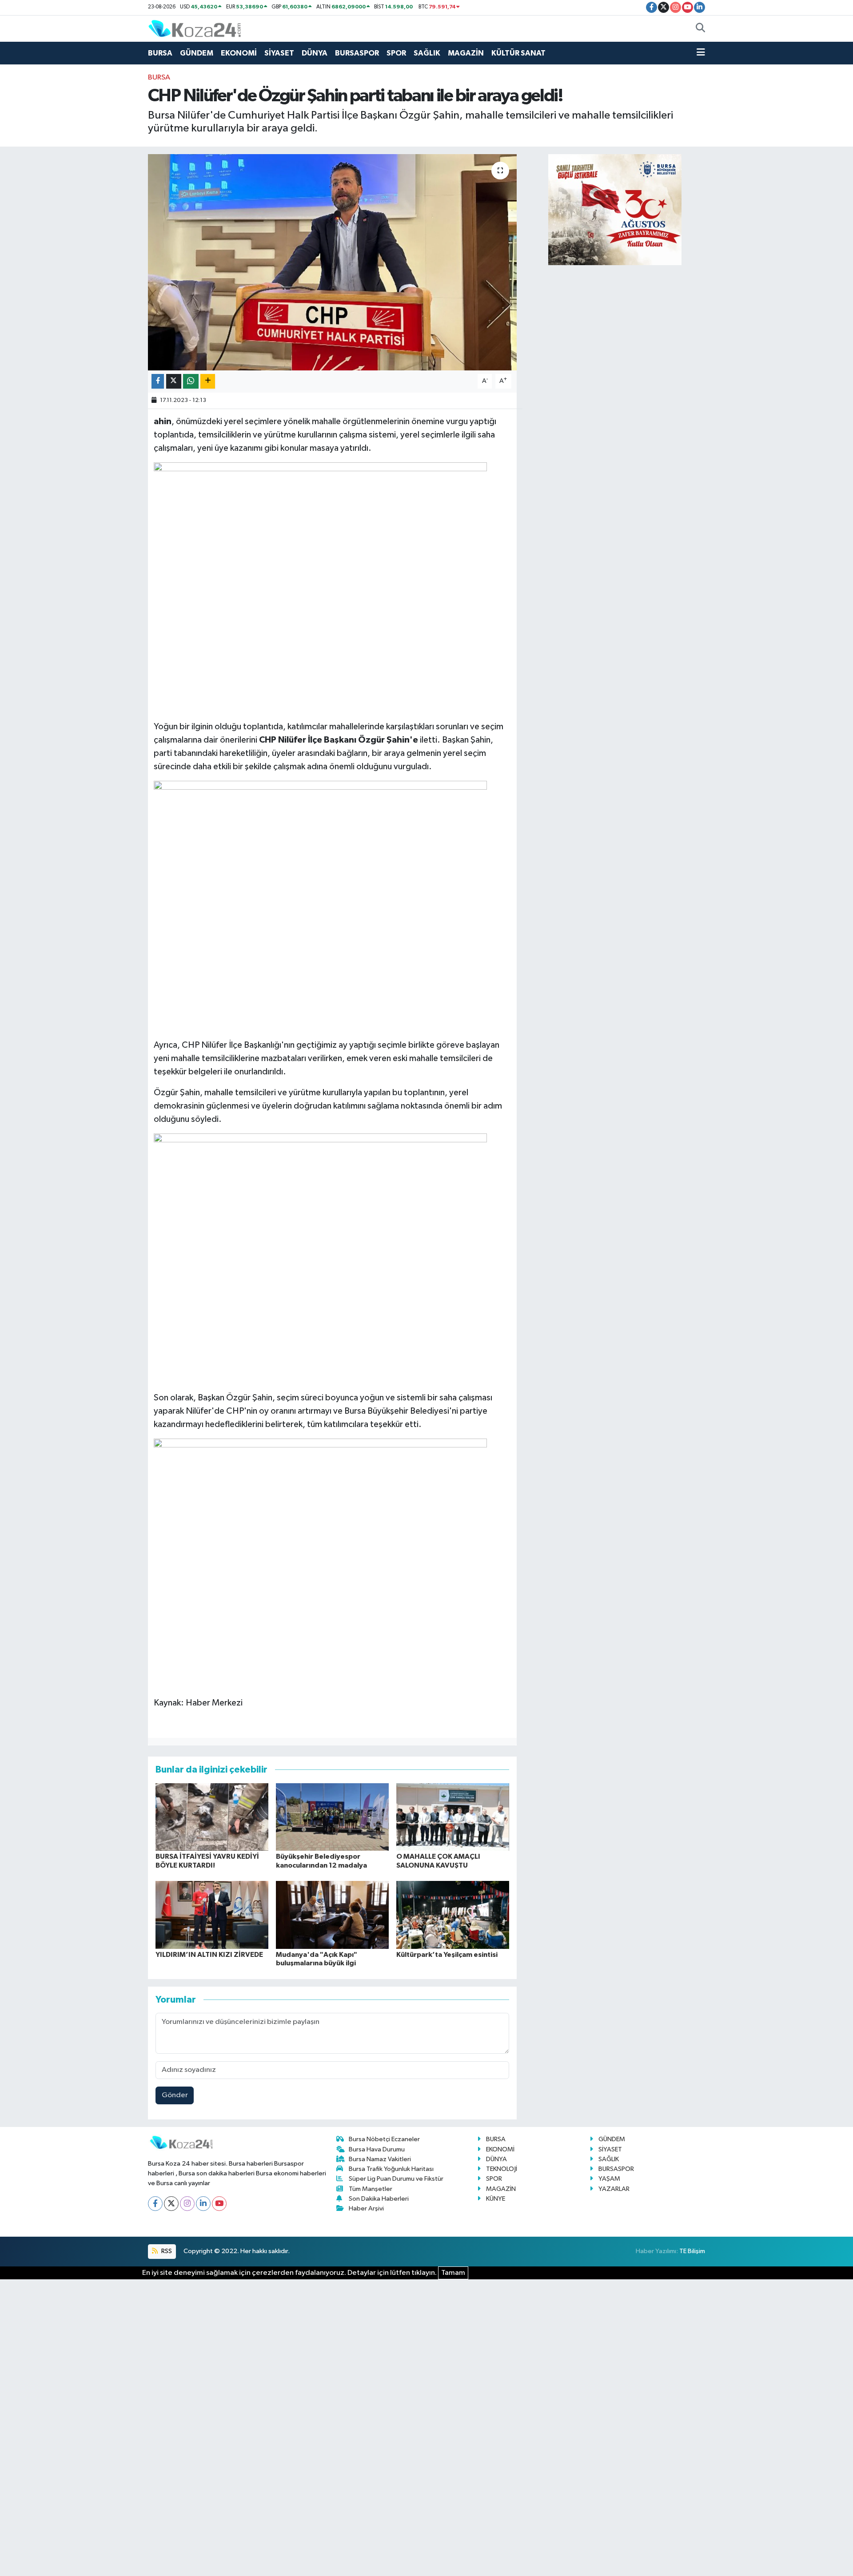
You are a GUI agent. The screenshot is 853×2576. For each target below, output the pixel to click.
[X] (171, 2204)
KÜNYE (496, 2199)
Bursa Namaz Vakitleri (380, 2159)
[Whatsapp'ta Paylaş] (191, 381)
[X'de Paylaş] (174, 381)
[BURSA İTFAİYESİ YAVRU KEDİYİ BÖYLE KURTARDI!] (212, 1817)
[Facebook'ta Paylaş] (158, 381)
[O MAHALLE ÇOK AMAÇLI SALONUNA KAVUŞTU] (453, 1817)
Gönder (175, 2095)
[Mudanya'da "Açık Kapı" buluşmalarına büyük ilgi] (332, 1915)
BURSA (160, 53)
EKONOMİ (239, 53)
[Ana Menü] (701, 53)
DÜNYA (315, 53)
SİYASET (279, 53)
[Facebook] (155, 2204)
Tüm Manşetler (371, 2189)
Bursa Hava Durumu (377, 2149)
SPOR (396, 53)
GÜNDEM (197, 53)
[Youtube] (219, 2204)
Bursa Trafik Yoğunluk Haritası (391, 2169)
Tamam (453, 2273)
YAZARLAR (614, 2189)
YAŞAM (609, 2179)
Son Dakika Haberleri (379, 2199)
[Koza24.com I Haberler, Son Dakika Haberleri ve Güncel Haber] (195, 28)
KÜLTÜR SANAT (518, 53)
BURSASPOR (357, 53)
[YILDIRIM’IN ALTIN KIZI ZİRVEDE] (212, 1915)
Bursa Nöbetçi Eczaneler (384, 2139)
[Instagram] (187, 2204)
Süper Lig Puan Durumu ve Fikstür (396, 2179)
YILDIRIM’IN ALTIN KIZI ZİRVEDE (209, 1955)
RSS (166, 2251)
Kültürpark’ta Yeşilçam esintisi (447, 1955)
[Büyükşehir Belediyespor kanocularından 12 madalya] (332, 1817)
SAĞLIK (427, 53)
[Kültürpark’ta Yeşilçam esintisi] (453, 1915)
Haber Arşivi (366, 2208)
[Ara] (700, 29)
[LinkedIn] (203, 2204)
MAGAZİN (466, 53)
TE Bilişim (692, 2251)
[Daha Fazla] (208, 381)
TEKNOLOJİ (502, 2169)
